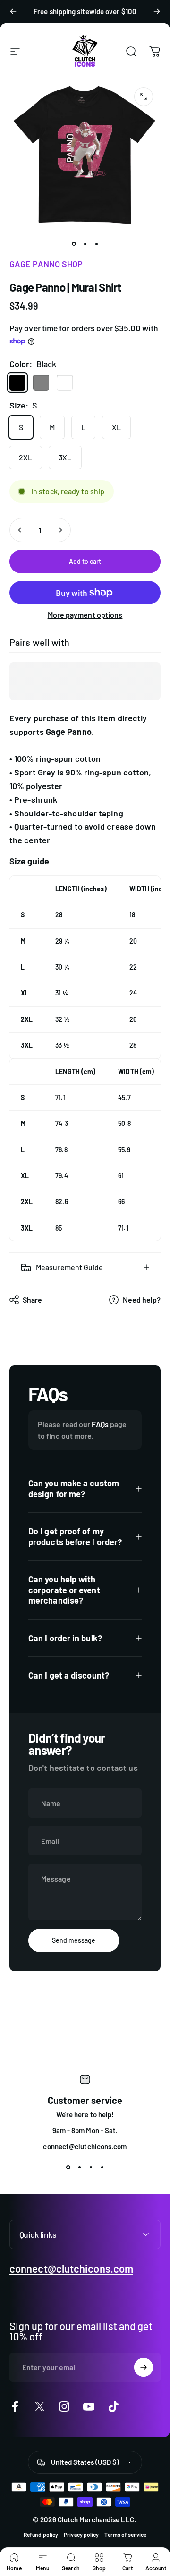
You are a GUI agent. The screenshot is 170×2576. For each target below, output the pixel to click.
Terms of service (125, 2535)
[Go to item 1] (85, 244)
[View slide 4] (102, 2168)
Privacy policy (81, 2535)
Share (32, 1300)
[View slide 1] (68, 2168)
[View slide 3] (91, 2168)
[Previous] (13, 11)
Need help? (142, 1300)
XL (116, 427)
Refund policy (41, 2535)
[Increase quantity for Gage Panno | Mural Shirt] (60, 530)
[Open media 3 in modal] (144, 97)
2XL (25, 457)
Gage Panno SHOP (46, 264)
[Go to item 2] (96, 244)
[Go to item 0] (74, 244)
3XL (65, 457)
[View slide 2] (79, 2168)
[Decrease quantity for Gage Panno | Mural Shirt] (20, 530)
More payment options (85, 615)
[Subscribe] (144, 2367)
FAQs (101, 1424)
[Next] (157, 11)
